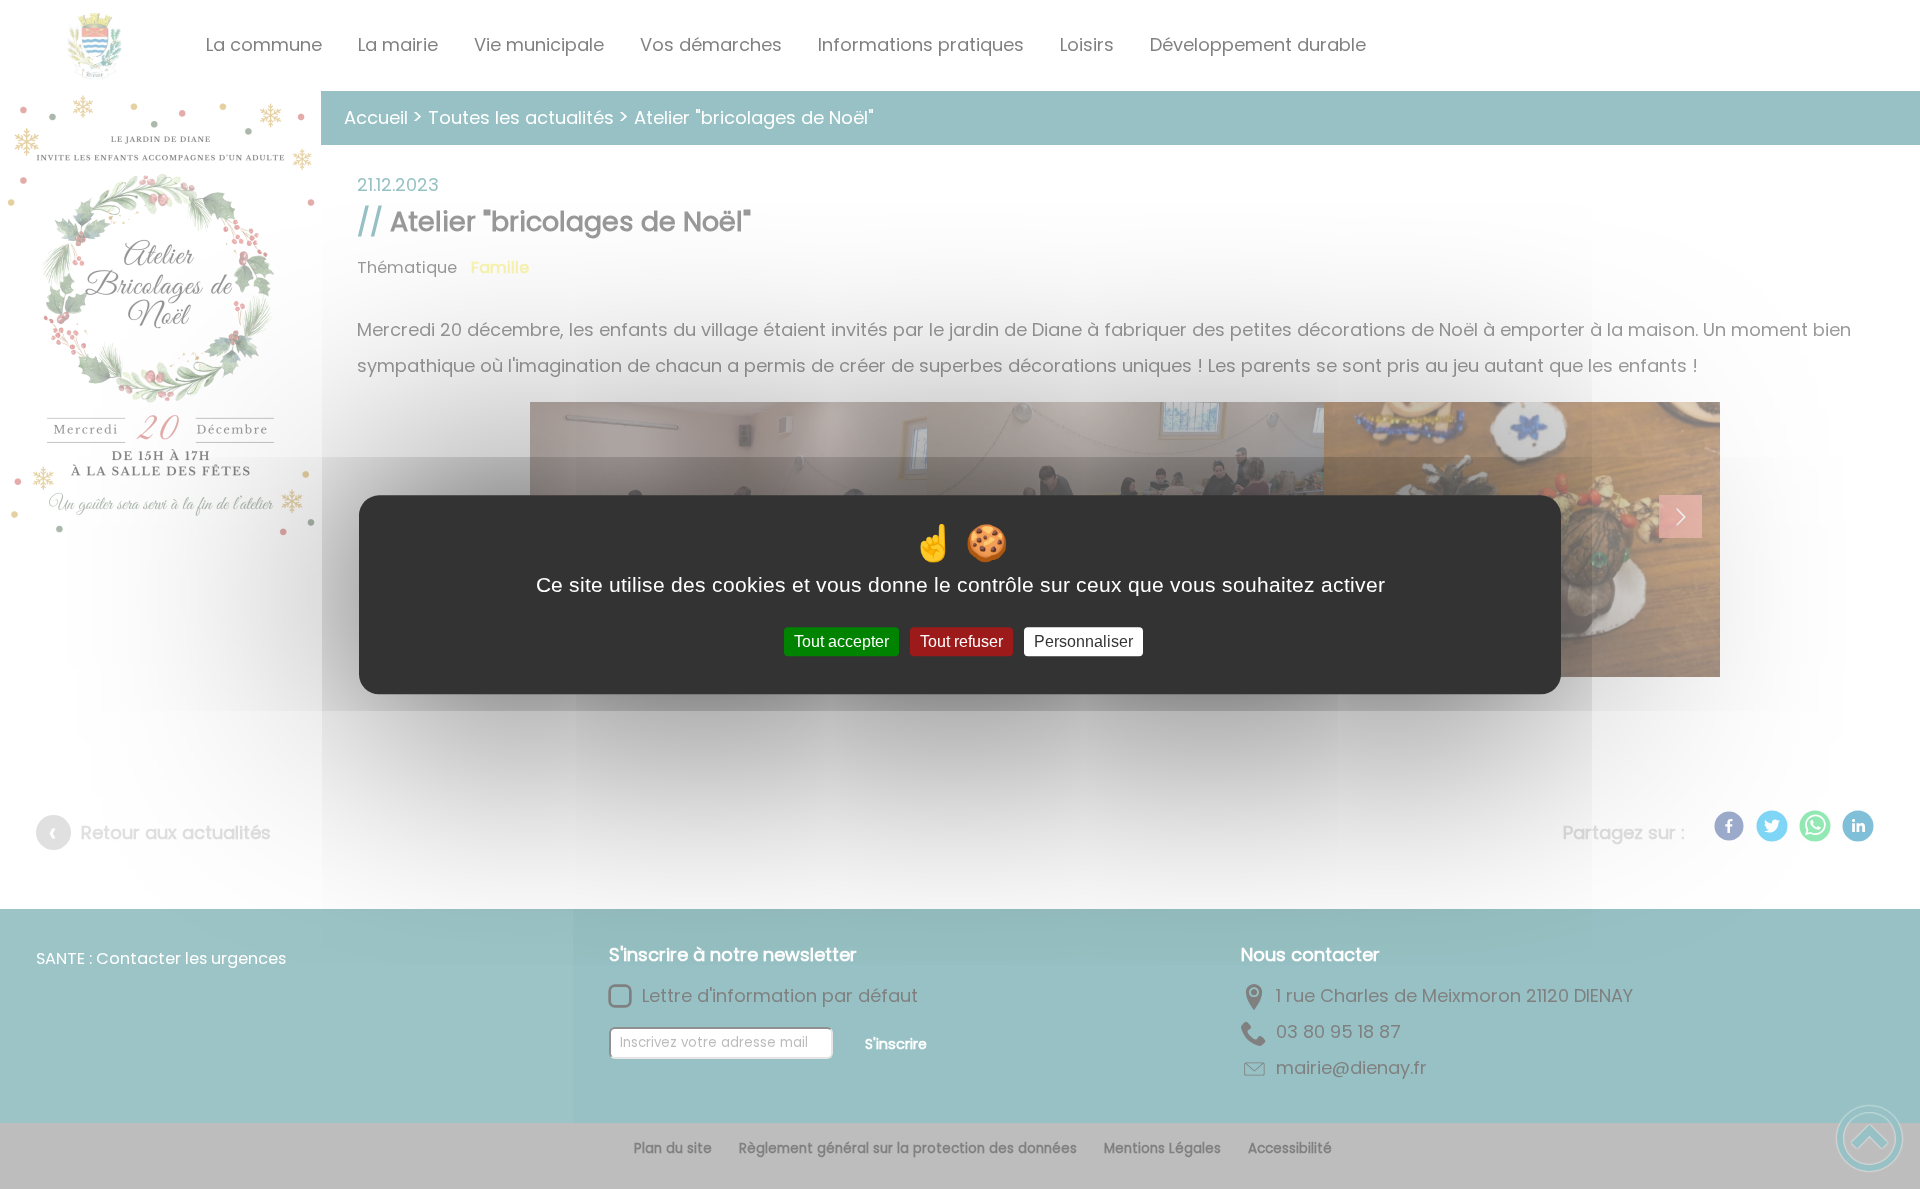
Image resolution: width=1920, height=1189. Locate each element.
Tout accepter (841, 641)
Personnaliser (1083, 641)
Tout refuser (961, 641)
